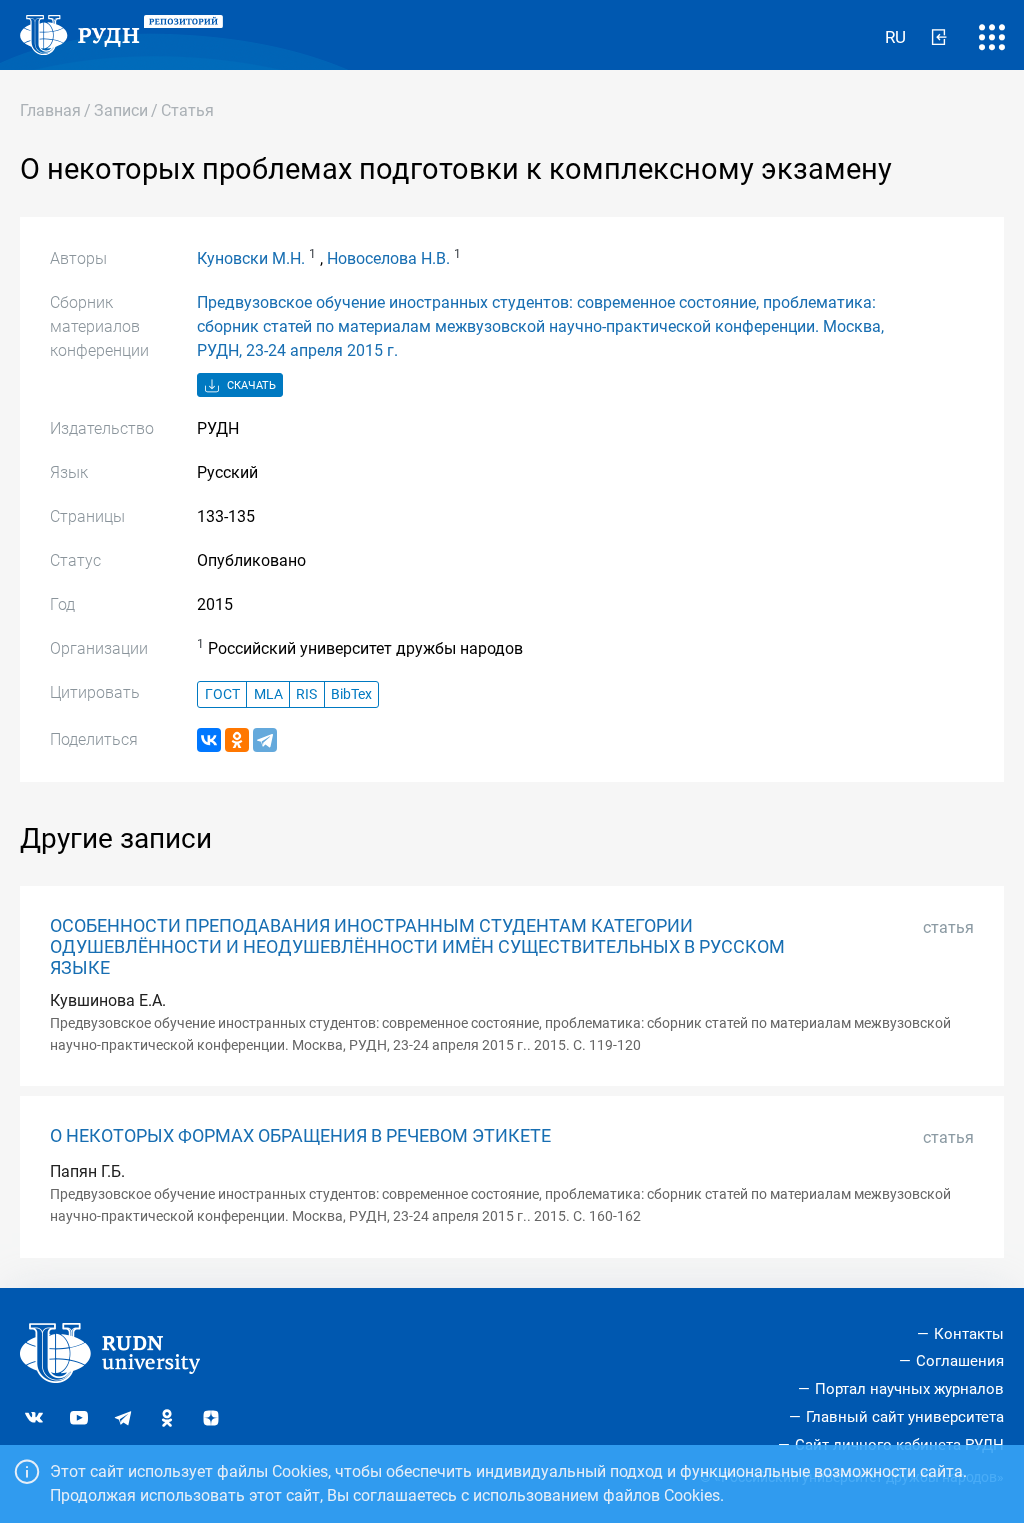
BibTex (351, 694)
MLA (268, 694)
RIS (306, 694)
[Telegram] (265, 740)
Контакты (969, 1334)
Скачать (250, 385)
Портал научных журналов (909, 1389)
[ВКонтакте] (209, 740)
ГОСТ (222, 694)
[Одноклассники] (237, 740)
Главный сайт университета (905, 1417)
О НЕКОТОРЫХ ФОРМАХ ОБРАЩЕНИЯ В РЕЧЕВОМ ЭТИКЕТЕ (300, 1136)
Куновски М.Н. (251, 258)
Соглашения (960, 1361)
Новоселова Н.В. (388, 258)
